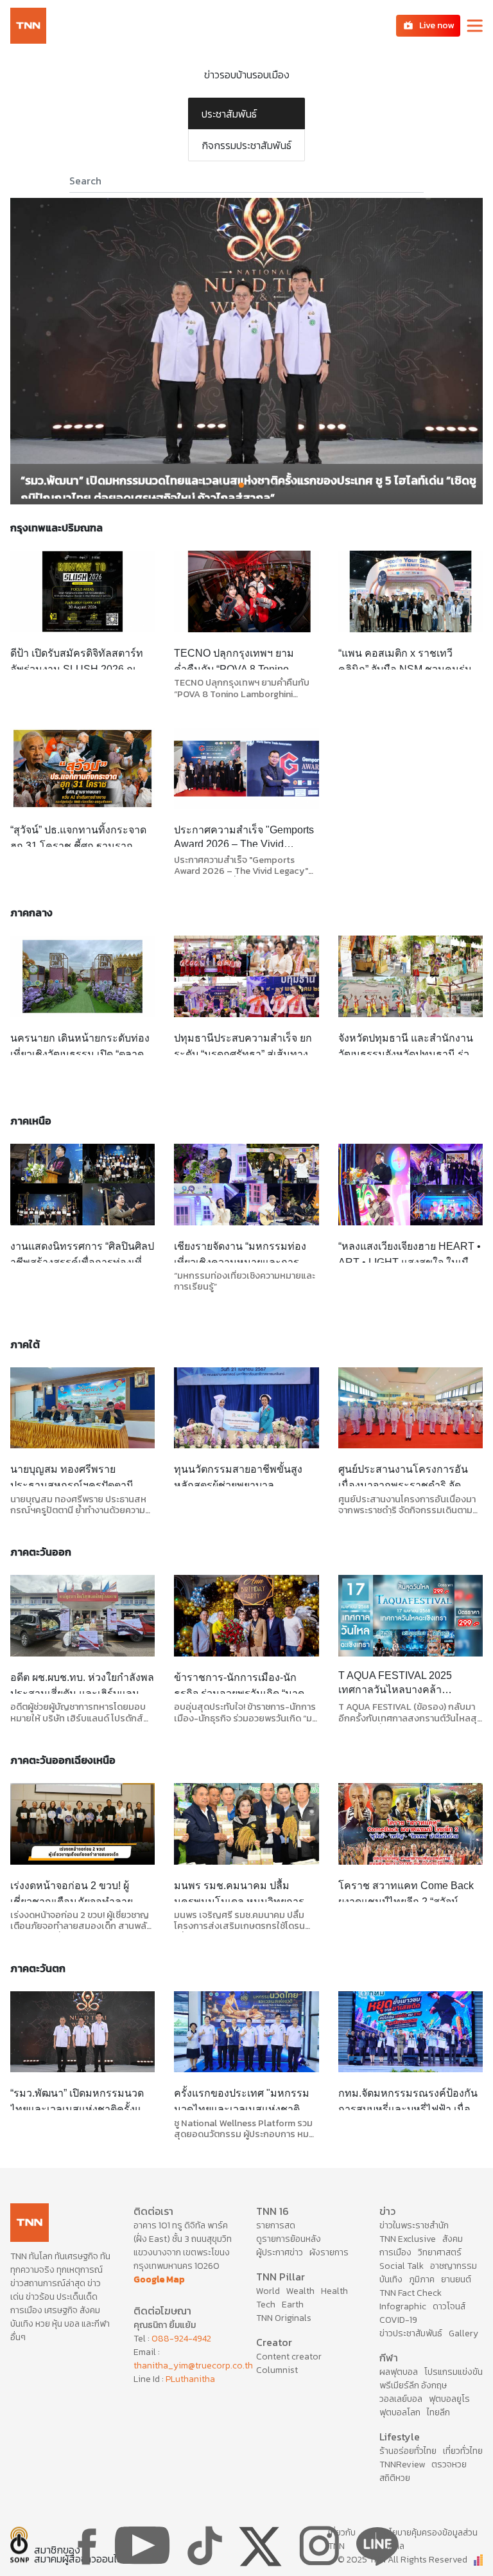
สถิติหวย (395, 2478)
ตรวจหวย (449, 2465)
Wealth (300, 2291)
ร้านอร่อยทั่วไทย (408, 2451)
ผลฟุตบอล (399, 2372)
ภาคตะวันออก (41, 1552)
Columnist (277, 2370)
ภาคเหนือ (31, 1121)
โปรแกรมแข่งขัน (454, 2372)
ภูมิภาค (422, 2279)
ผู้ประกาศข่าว (280, 2252)
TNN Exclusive (408, 2239)
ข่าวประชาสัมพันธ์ (411, 2333)
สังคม (453, 2239)
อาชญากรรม (454, 2266)
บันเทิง (391, 2279)
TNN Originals (284, 2318)
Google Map (159, 2279)
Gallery (463, 2333)
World (268, 2291)
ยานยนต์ (456, 2279)
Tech (266, 2305)
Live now (437, 25)
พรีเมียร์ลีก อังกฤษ (413, 2385)
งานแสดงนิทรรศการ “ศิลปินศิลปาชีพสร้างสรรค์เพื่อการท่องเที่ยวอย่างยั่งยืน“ (82, 1262)
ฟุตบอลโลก (400, 2412)
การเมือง (395, 2252)
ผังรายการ (329, 2252)
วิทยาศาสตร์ (440, 2252)
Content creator (289, 2357)
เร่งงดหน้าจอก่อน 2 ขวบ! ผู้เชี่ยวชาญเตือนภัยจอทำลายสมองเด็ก (72, 1902)
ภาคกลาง (31, 912)
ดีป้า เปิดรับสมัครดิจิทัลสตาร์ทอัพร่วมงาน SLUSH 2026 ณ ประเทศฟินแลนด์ (77, 669)
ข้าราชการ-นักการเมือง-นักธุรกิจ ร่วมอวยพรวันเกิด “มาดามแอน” (246, 1693)
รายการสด (276, 2225)
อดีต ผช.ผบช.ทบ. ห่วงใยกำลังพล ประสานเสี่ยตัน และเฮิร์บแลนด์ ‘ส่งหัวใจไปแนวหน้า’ (82, 1693)
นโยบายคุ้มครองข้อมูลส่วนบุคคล (431, 2539)
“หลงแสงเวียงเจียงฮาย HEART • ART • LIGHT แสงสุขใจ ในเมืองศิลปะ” (410, 1262)
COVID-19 (398, 2320)
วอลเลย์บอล (401, 2399)
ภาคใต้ (25, 1344)
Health (334, 2291)
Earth (293, 2305)
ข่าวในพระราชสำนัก (414, 2225)
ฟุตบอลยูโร (449, 2399)
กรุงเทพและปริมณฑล (56, 528)
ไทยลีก (438, 2412)
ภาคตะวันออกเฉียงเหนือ (63, 1760)
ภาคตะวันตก (38, 1968)
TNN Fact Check (411, 2293)
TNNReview (402, 2465)
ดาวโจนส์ (449, 2306)
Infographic (403, 2306)
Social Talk (402, 2266)
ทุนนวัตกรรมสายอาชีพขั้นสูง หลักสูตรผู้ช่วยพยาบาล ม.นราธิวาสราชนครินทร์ (238, 1485)
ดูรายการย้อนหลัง (289, 2239)
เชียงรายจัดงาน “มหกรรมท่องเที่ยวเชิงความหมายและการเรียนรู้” (240, 1262)
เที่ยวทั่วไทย (463, 2451)
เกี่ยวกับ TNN (342, 2539)
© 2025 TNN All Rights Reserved (402, 2560)
